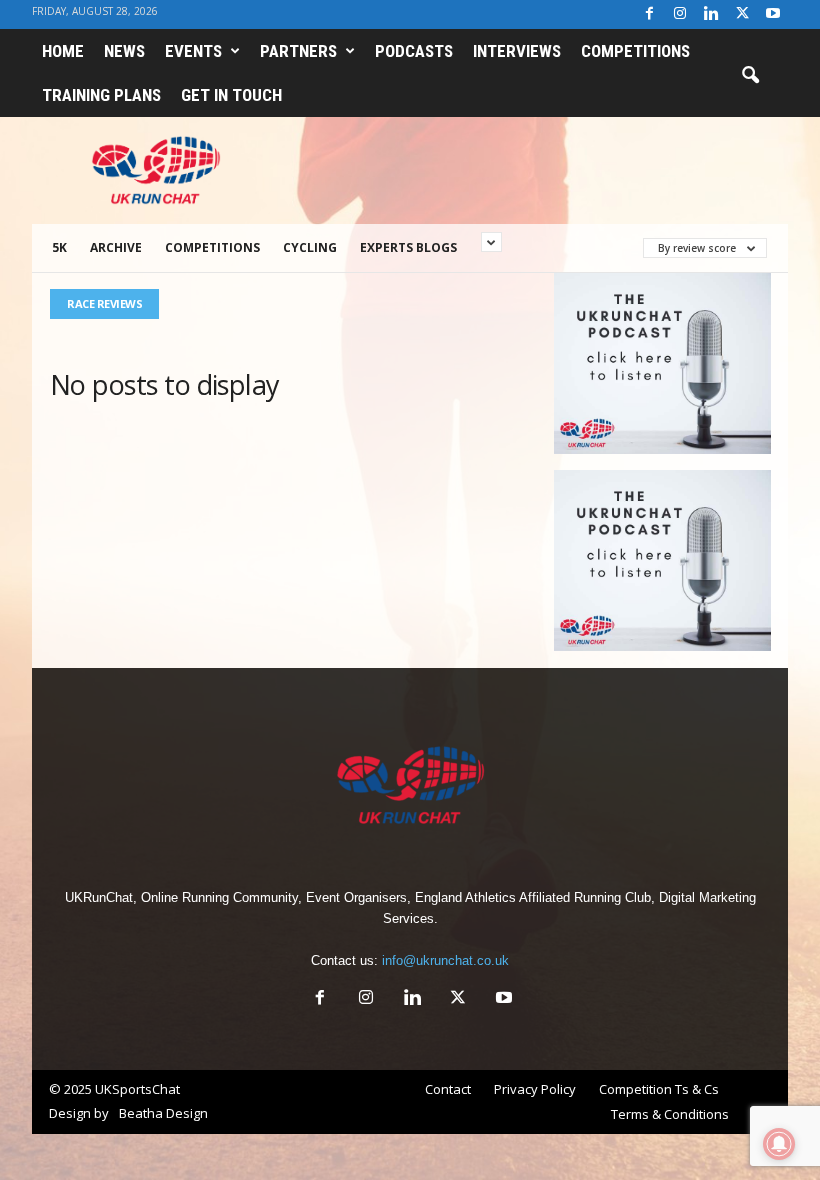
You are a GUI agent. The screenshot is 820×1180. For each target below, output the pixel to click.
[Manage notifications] (779, 1144)
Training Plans (101, 95)
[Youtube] (773, 14)
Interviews (517, 51)
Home (63, 51)
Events (193, 51)
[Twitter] (742, 14)
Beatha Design (163, 1113)
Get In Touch (231, 95)
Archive (116, 247)
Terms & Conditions (670, 1114)
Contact (448, 1089)
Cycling (310, 247)
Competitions (635, 51)
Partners (298, 51)
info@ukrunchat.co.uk (445, 960)
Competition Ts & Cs (659, 1089)
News (124, 51)
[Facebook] (649, 14)
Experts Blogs (408, 247)
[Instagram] (680, 14)
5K (59, 247)
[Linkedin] (711, 14)
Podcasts (414, 51)
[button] (750, 76)
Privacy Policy (535, 1089)
